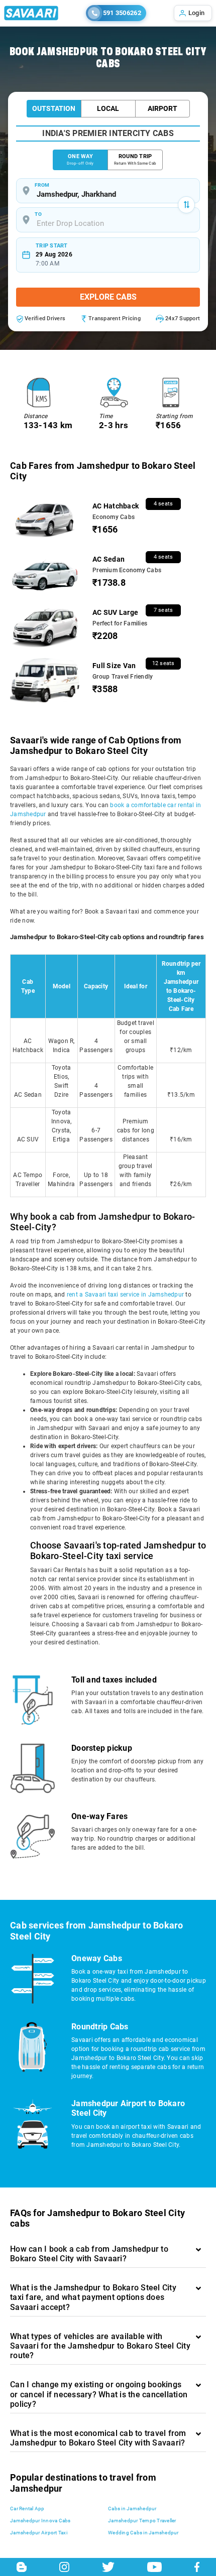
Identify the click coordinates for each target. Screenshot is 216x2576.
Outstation (54, 108)
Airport (163, 108)
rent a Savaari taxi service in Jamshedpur (125, 1295)
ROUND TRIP (135, 159)
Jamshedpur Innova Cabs (40, 2521)
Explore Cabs (108, 297)
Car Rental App (27, 2508)
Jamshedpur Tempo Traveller (142, 2521)
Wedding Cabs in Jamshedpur (143, 2533)
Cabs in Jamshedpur (132, 2508)
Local (108, 108)
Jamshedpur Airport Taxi (39, 2533)
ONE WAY (80, 159)
